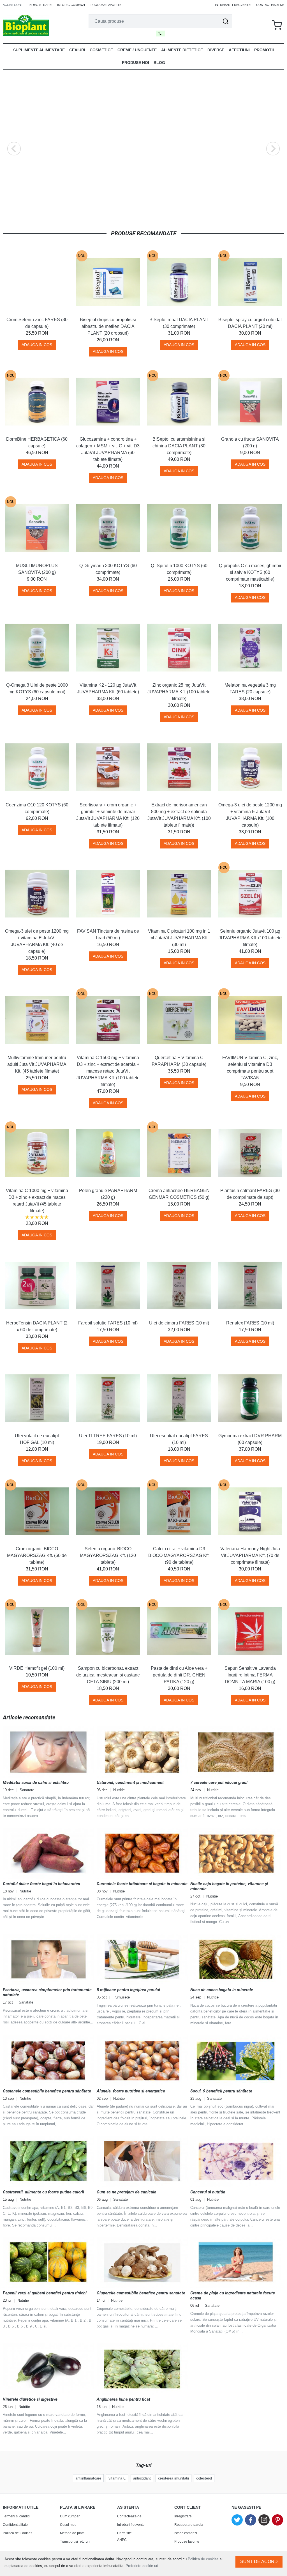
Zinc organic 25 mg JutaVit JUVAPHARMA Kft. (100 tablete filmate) (179, 692)
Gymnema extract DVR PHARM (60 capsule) (250, 1439)
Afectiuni (239, 50)
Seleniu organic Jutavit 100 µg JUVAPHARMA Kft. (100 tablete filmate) (250, 938)
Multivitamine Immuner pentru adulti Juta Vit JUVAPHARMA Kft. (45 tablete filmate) (37, 1064)
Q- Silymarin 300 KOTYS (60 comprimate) (108, 569)
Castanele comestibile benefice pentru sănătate (47, 2091)
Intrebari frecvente (233, 5)
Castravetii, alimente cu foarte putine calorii (43, 2192)
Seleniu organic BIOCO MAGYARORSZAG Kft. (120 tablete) (108, 1555)
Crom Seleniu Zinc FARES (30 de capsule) (37, 323)
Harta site (124, 2533)
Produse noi (136, 63)
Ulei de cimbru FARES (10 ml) (179, 1323)
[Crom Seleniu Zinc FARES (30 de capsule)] (37, 282)
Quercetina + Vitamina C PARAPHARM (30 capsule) (179, 1061)
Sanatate (27, 1790)
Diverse (216, 50)
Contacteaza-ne (270, 5)
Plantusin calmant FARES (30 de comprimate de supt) (250, 1194)
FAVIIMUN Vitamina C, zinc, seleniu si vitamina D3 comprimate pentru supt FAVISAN (250, 1068)
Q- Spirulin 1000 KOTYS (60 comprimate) (179, 569)
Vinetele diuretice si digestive (30, 2399)
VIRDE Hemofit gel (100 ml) (37, 1668)
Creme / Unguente (137, 50)
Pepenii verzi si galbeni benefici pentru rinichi (45, 2293)
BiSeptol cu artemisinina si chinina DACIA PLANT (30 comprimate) (179, 446)
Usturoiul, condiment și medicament (130, 1783)
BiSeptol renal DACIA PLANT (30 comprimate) (179, 323)
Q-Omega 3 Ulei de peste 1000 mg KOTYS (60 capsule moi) (37, 688)
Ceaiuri (77, 50)
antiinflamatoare (88, 2478)
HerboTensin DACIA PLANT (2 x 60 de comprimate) (37, 1326)
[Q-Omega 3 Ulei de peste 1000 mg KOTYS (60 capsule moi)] (37, 648)
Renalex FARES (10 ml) (250, 1323)
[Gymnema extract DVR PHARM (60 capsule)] (250, 1399)
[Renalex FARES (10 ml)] (250, 1285)
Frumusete (121, 1997)
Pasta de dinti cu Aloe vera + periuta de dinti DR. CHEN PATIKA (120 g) (179, 1675)
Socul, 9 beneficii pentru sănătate (221, 2091)
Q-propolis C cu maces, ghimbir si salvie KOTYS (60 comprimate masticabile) (250, 572)
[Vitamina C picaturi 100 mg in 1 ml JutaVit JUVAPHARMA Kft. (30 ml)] (179, 894)
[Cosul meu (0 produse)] (277, 25)
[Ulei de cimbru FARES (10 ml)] (179, 1285)
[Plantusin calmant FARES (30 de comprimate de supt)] (250, 1153)
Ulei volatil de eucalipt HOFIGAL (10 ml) (37, 1439)
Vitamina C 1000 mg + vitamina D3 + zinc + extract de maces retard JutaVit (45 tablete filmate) (37, 1201)
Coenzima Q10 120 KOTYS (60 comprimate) (37, 808)
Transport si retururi (75, 2542)
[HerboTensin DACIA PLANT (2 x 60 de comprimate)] (37, 1285)
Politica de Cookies (18, 2533)
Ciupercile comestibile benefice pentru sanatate (141, 2293)
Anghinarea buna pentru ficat (123, 2399)
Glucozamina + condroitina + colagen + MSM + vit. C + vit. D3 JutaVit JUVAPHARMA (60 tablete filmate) (108, 449)
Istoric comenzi (71, 5)
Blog (159, 63)
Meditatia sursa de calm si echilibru (36, 1783)
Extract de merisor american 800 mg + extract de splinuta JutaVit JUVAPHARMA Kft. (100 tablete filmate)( (179, 815)
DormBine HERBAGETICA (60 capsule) (37, 442)
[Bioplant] (26, 25)
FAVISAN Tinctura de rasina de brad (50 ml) (108, 934)
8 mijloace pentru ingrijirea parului (128, 1990)
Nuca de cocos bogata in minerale (222, 1990)
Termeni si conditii (17, 2516)
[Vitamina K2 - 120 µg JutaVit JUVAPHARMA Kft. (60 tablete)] (108, 648)
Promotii (264, 50)
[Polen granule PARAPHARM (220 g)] (108, 1153)
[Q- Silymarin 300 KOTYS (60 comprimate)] (108, 528)
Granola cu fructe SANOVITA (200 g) (250, 442)
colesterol (204, 2478)
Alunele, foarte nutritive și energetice (131, 2091)
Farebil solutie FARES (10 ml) (108, 1323)
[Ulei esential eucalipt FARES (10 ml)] (179, 1399)
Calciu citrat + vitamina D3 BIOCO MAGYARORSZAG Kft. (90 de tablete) (179, 1555)
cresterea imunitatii (173, 2478)
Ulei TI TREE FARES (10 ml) (108, 1436)
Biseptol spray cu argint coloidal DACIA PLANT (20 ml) (250, 323)
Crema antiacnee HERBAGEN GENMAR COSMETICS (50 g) (179, 1194)
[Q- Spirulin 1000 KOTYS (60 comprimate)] (179, 528)
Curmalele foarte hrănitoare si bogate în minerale (142, 1884)
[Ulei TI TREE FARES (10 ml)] (108, 1399)
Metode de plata (72, 2533)
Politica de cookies (203, 2559)
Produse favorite (106, 5)
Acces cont (13, 5)
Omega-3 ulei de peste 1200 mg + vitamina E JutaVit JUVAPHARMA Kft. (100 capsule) (250, 815)
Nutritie (119, 1790)
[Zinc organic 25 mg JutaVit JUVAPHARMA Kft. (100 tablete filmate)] (179, 648)
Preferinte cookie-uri (142, 2566)
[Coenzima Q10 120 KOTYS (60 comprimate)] (37, 767)
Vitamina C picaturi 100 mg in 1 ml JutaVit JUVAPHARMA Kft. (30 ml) (179, 938)
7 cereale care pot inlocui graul (219, 1783)
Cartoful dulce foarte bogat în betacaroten (41, 1884)
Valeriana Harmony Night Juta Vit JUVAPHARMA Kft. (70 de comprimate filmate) (250, 1555)
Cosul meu (68, 2525)
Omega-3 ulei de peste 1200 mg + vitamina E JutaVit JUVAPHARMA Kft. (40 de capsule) (37, 941)
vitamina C (117, 2478)
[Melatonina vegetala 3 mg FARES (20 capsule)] (250, 648)
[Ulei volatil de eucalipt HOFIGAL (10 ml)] (37, 1399)
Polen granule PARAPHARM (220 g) (108, 1194)
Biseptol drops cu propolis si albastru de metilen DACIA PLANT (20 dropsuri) (108, 326)
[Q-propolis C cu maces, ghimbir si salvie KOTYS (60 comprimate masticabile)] (250, 528)
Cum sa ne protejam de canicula (127, 2192)
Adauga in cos (37, 345)
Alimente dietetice (182, 50)
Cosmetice (101, 50)
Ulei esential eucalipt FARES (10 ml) (179, 1439)
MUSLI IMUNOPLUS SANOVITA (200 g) (37, 569)
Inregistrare (40, 5)
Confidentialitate (15, 2525)
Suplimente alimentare (39, 50)
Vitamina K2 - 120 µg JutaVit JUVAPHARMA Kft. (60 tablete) (108, 688)
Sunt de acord (259, 2562)
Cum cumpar (70, 2516)
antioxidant (142, 2478)
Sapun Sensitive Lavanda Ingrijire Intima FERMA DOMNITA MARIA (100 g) (250, 1675)
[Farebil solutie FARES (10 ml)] (108, 1285)
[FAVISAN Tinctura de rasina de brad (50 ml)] (108, 894)
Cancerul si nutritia (208, 2192)
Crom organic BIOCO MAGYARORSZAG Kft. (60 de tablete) (37, 1555)
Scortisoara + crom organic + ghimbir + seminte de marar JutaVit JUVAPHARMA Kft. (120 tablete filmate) (108, 815)
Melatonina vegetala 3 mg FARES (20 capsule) (250, 688)
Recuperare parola (189, 2525)
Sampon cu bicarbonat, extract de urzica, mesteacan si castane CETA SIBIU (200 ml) (108, 1675)
